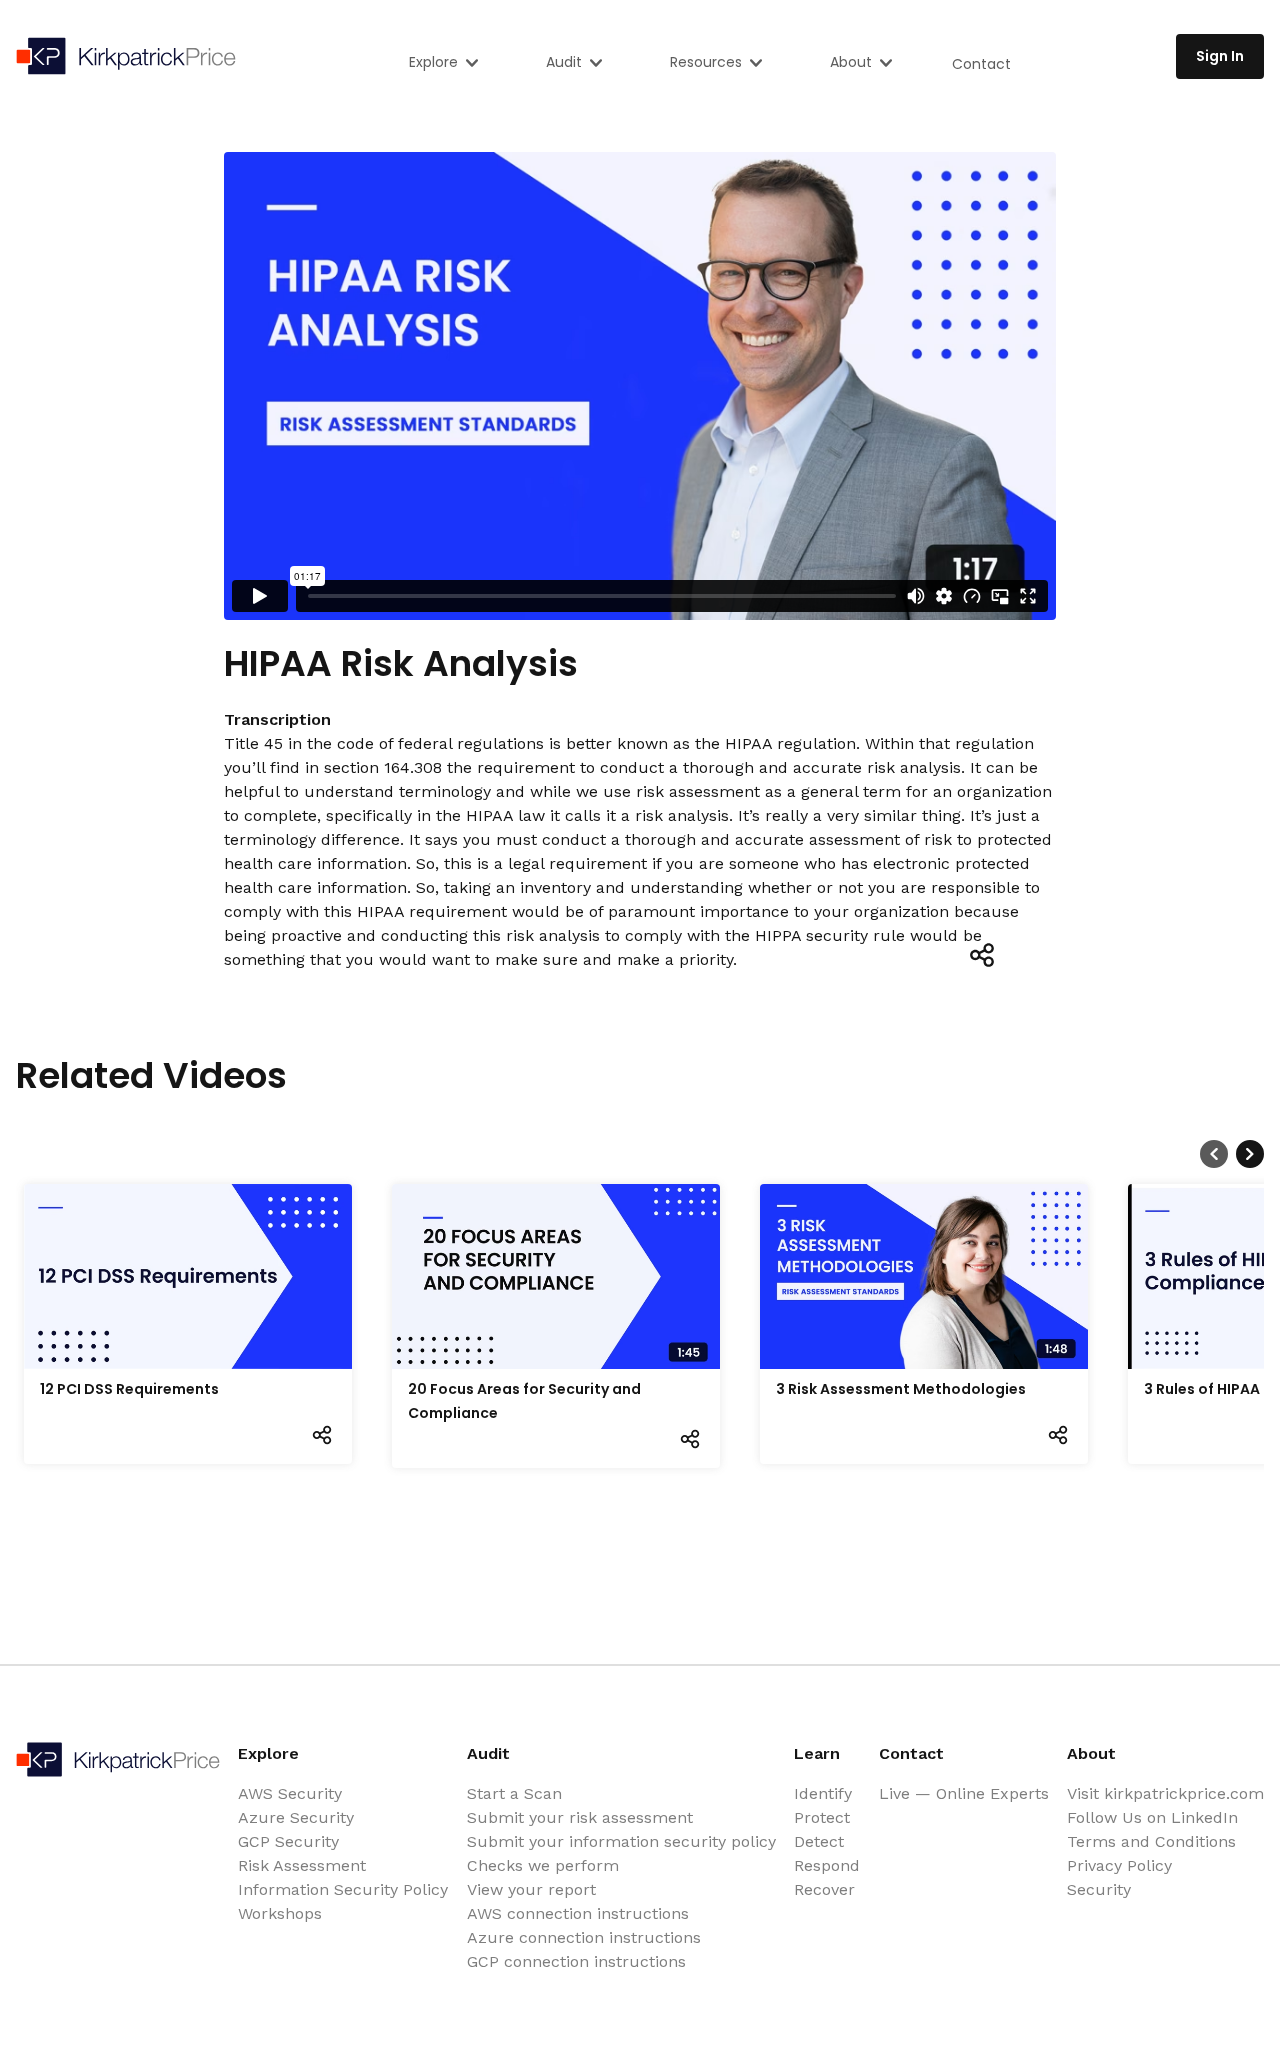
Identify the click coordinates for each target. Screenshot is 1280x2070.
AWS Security (290, 1793)
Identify (823, 1793)
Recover (824, 1889)
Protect (822, 1817)
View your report (531, 1889)
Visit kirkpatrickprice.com (1165, 1793)
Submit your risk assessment (580, 1817)
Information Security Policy (343, 1889)
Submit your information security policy (621, 1841)
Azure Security (296, 1817)
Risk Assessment (302, 1865)
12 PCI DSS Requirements (129, 1389)
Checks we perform (543, 1865)
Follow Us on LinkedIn (1152, 1817)
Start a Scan (514, 1793)
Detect (819, 1841)
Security (1099, 1889)
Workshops (280, 1913)
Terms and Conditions (1151, 1841)
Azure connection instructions (584, 1937)
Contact (981, 64)
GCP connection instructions (576, 1961)
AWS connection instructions (578, 1913)
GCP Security (288, 1841)
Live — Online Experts (964, 1793)
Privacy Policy (1119, 1865)
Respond (827, 1865)
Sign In (1220, 56)
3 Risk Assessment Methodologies (901, 1389)
